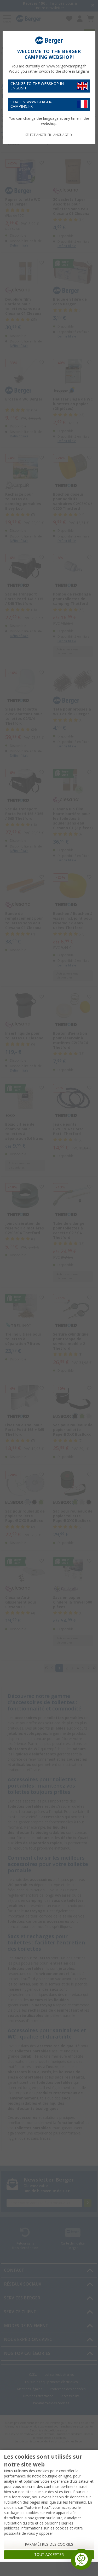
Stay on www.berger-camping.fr (31, 104)
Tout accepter (49, 2555)
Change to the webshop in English (37, 86)
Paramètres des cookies (49, 2544)
